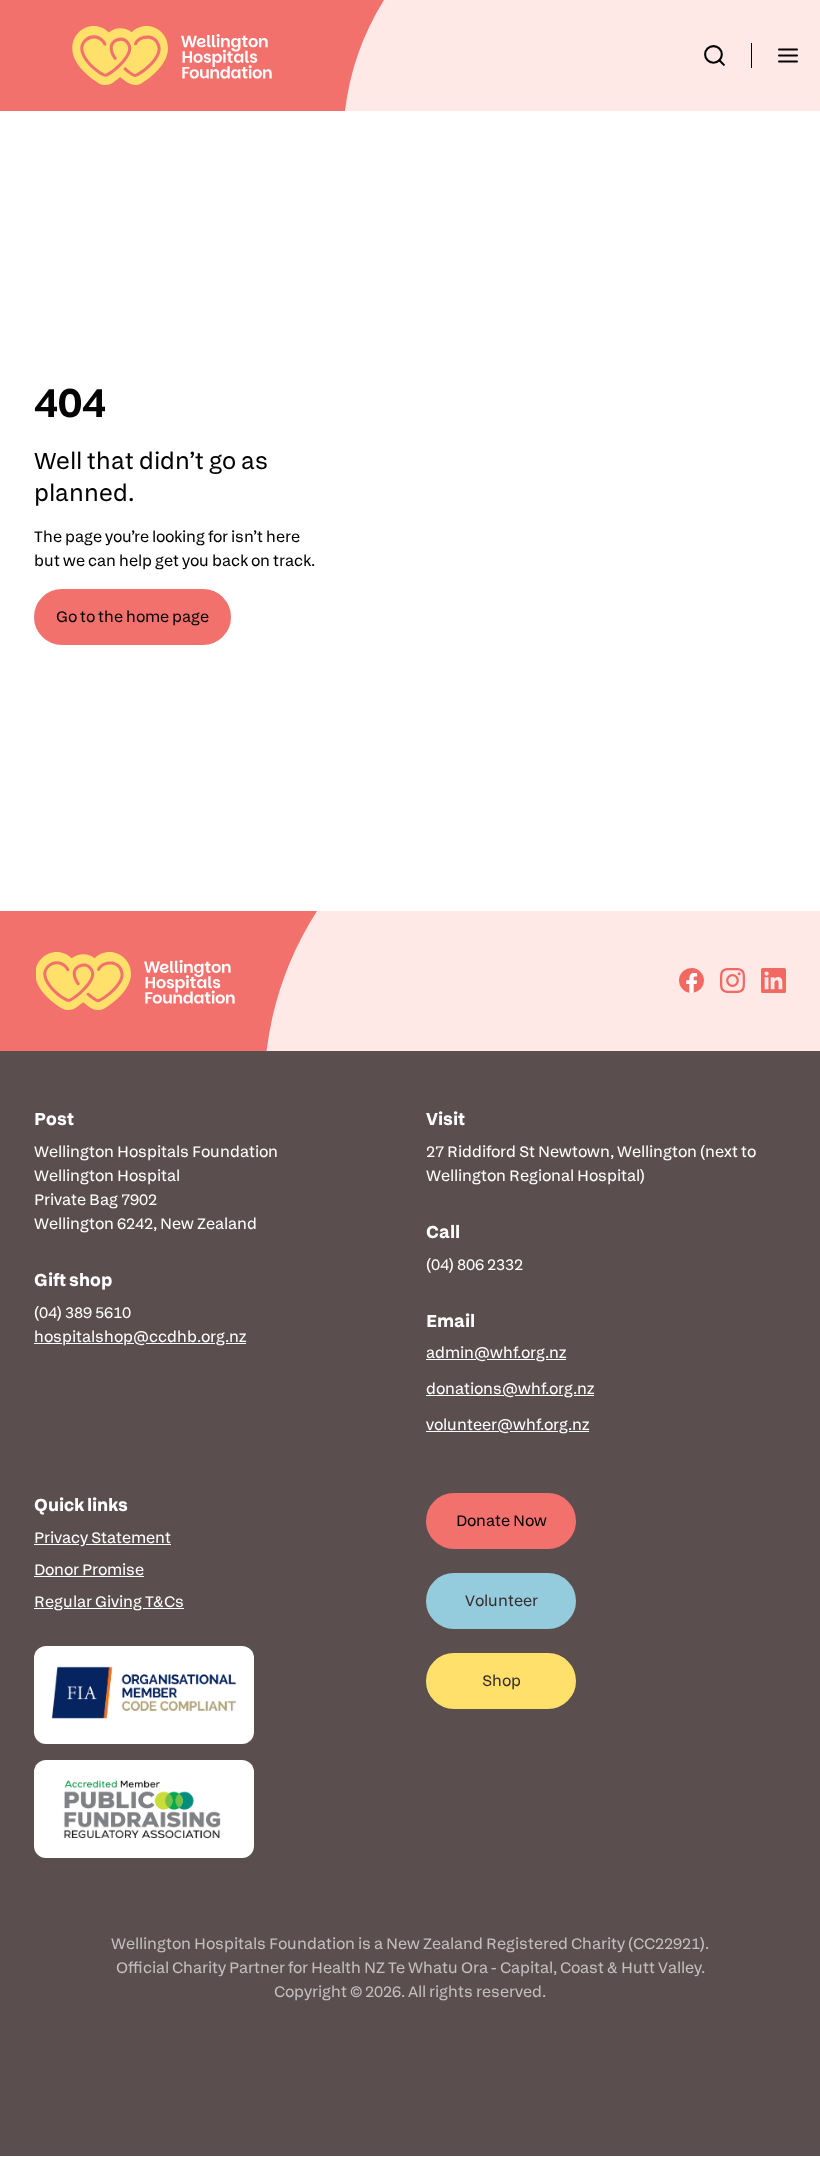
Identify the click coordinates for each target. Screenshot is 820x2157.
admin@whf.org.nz (496, 1352)
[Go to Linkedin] (773, 980)
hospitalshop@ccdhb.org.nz (140, 1336)
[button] (714, 55)
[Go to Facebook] (691, 980)
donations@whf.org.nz (510, 1388)
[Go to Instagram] (732, 980)
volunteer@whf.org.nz (507, 1424)
